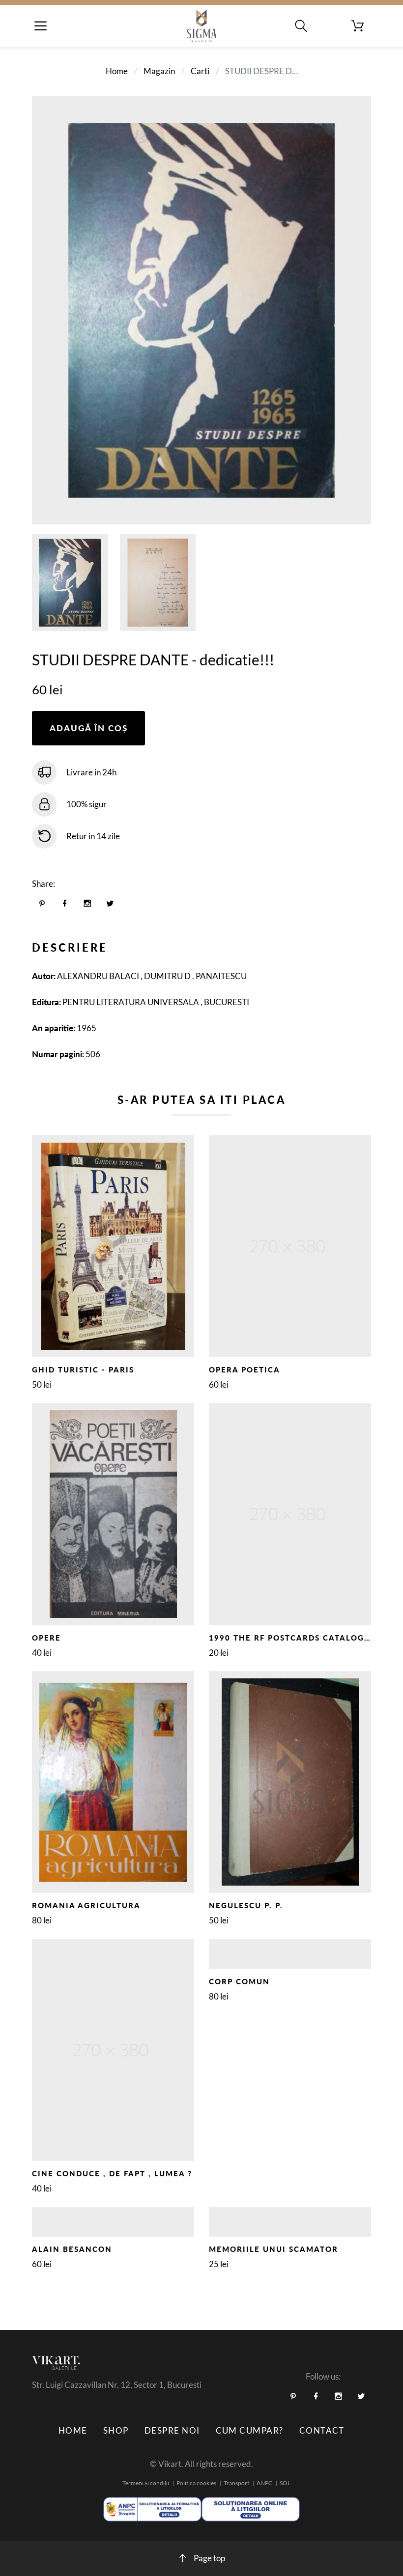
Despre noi (172, 2430)
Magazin (159, 71)
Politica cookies (196, 2483)
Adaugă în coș (89, 728)
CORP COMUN (239, 1981)
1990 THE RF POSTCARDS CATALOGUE (292, 1638)
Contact (322, 2430)
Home (117, 71)
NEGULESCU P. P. (246, 1905)
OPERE (46, 1638)
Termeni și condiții (146, 2483)
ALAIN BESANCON (72, 2249)
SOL (285, 2483)
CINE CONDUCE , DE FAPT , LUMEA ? (112, 2173)
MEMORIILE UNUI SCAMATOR (273, 2249)
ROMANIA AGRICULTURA (86, 1905)
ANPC (264, 2483)
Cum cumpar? (250, 2430)
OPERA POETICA (245, 1370)
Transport (236, 2483)
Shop (116, 2430)
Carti (200, 71)
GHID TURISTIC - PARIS (83, 1370)
